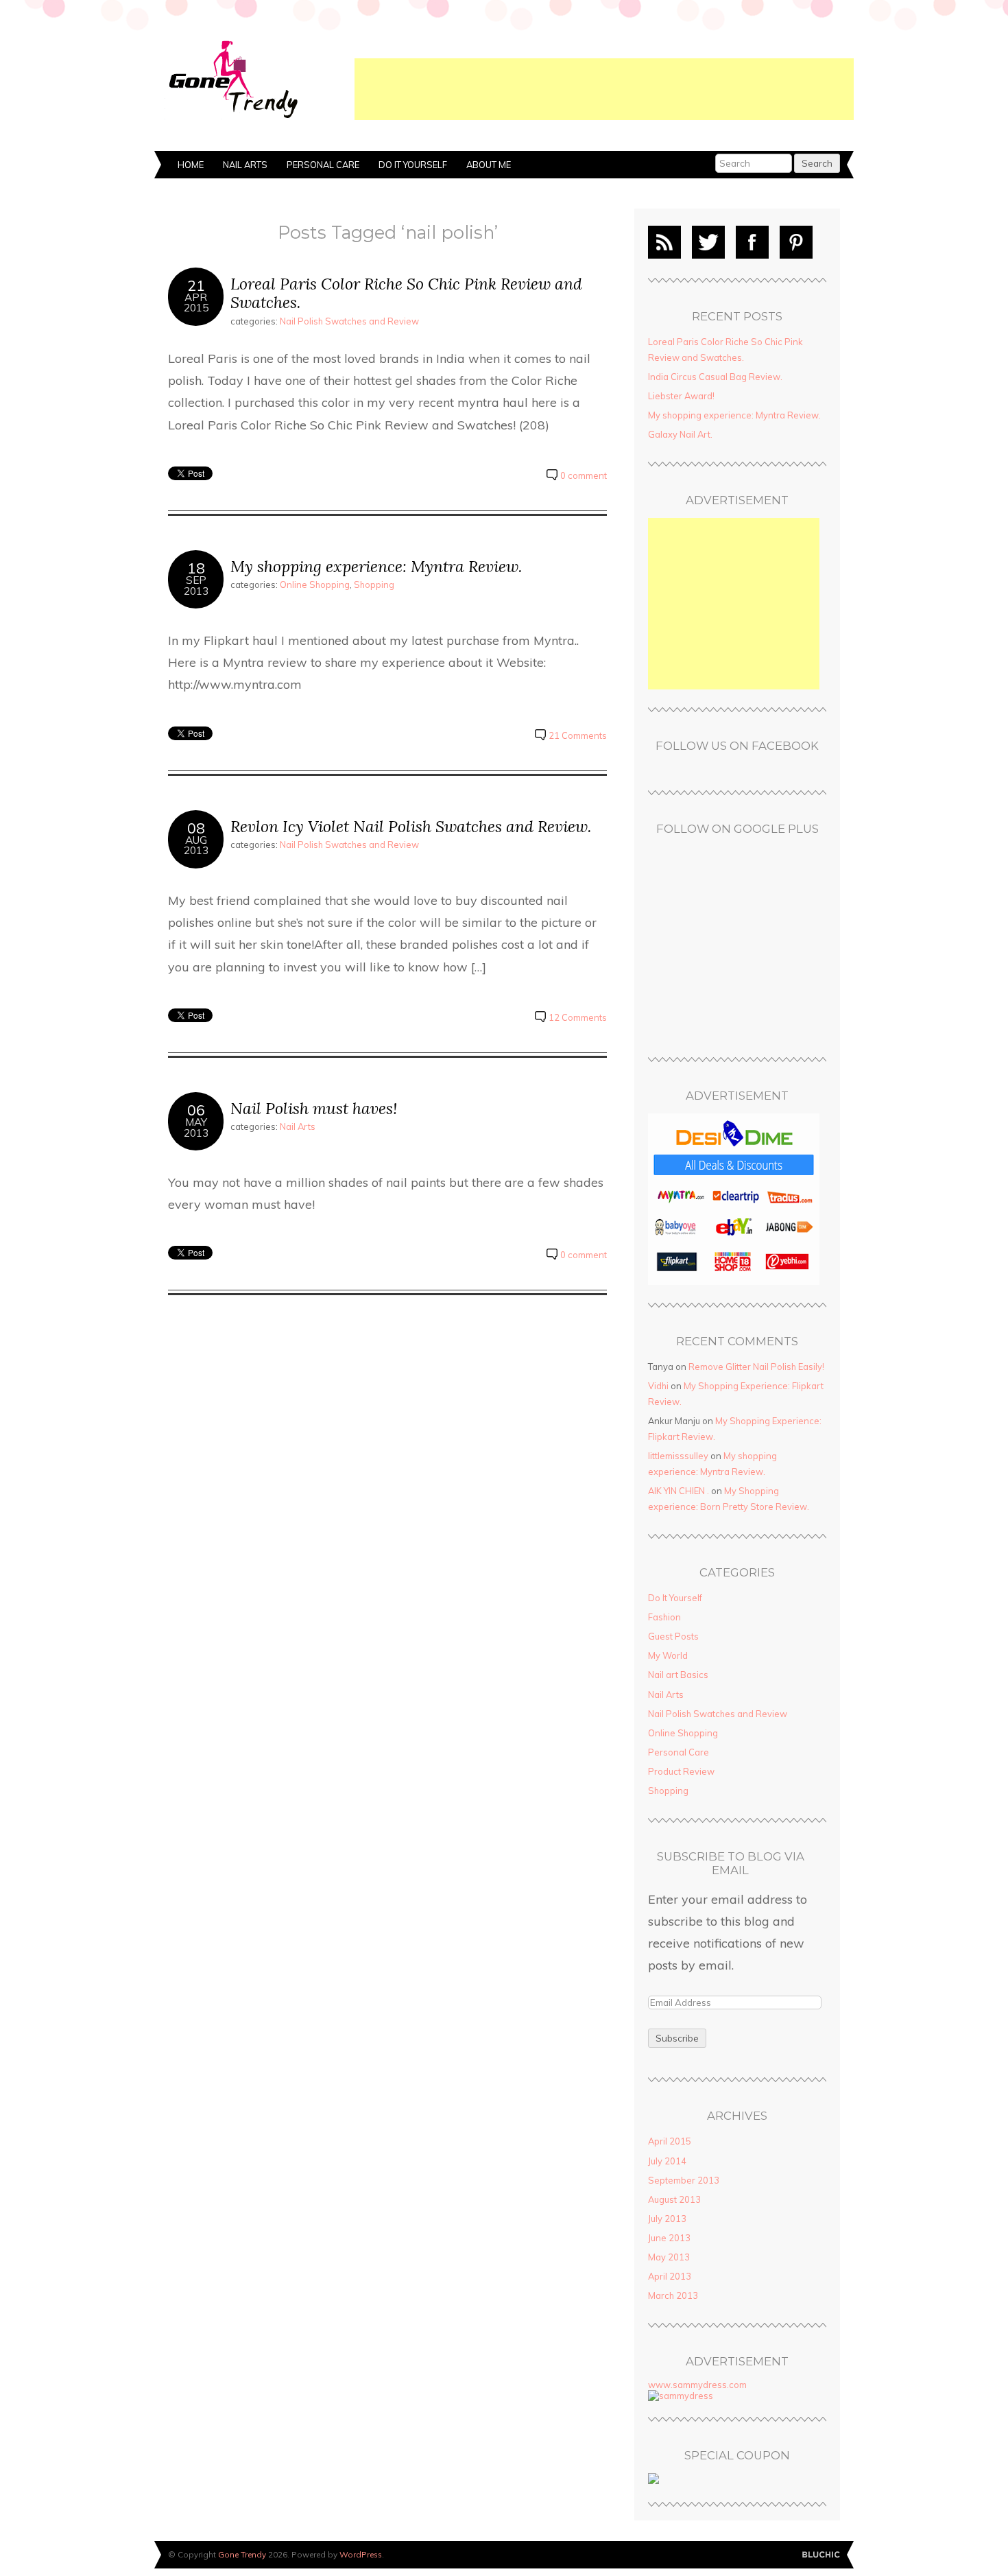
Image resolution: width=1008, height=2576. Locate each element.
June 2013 (669, 2238)
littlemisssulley (678, 1456)
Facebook (752, 242)
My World (668, 1655)
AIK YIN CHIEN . (679, 1491)
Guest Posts (673, 1636)
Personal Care (323, 165)
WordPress (361, 2554)
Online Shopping (315, 584)
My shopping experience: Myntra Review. (376, 566)
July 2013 (667, 2219)
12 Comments (578, 1017)
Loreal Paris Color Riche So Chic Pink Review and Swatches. (406, 293)
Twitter (708, 242)
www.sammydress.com (697, 2385)
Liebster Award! (681, 396)
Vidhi (658, 1386)
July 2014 (667, 2161)
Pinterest (796, 242)
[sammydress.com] (681, 2396)
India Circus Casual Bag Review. (715, 377)
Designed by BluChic (821, 2555)
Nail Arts (245, 165)
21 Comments (578, 735)
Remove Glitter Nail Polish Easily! (756, 1367)
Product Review (681, 1771)
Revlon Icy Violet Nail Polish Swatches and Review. (411, 826)
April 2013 (670, 2276)
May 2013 (669, 2257)
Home (191, 165)
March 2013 (673, 2295)
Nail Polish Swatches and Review (349, 321)
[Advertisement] (604, 89)
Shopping (374, 584)
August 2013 (674, 2199)
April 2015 (670, 2141)
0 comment (584, 475)
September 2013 (684, 2180)
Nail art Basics (678, 1675)
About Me (489, 165)
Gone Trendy (242, 2554)
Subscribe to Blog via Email (731, 1864)
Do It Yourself (413, 165)
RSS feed (664, 242)
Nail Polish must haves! (314, 1108)
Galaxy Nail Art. (680, 434)
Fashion (664, 1617)
